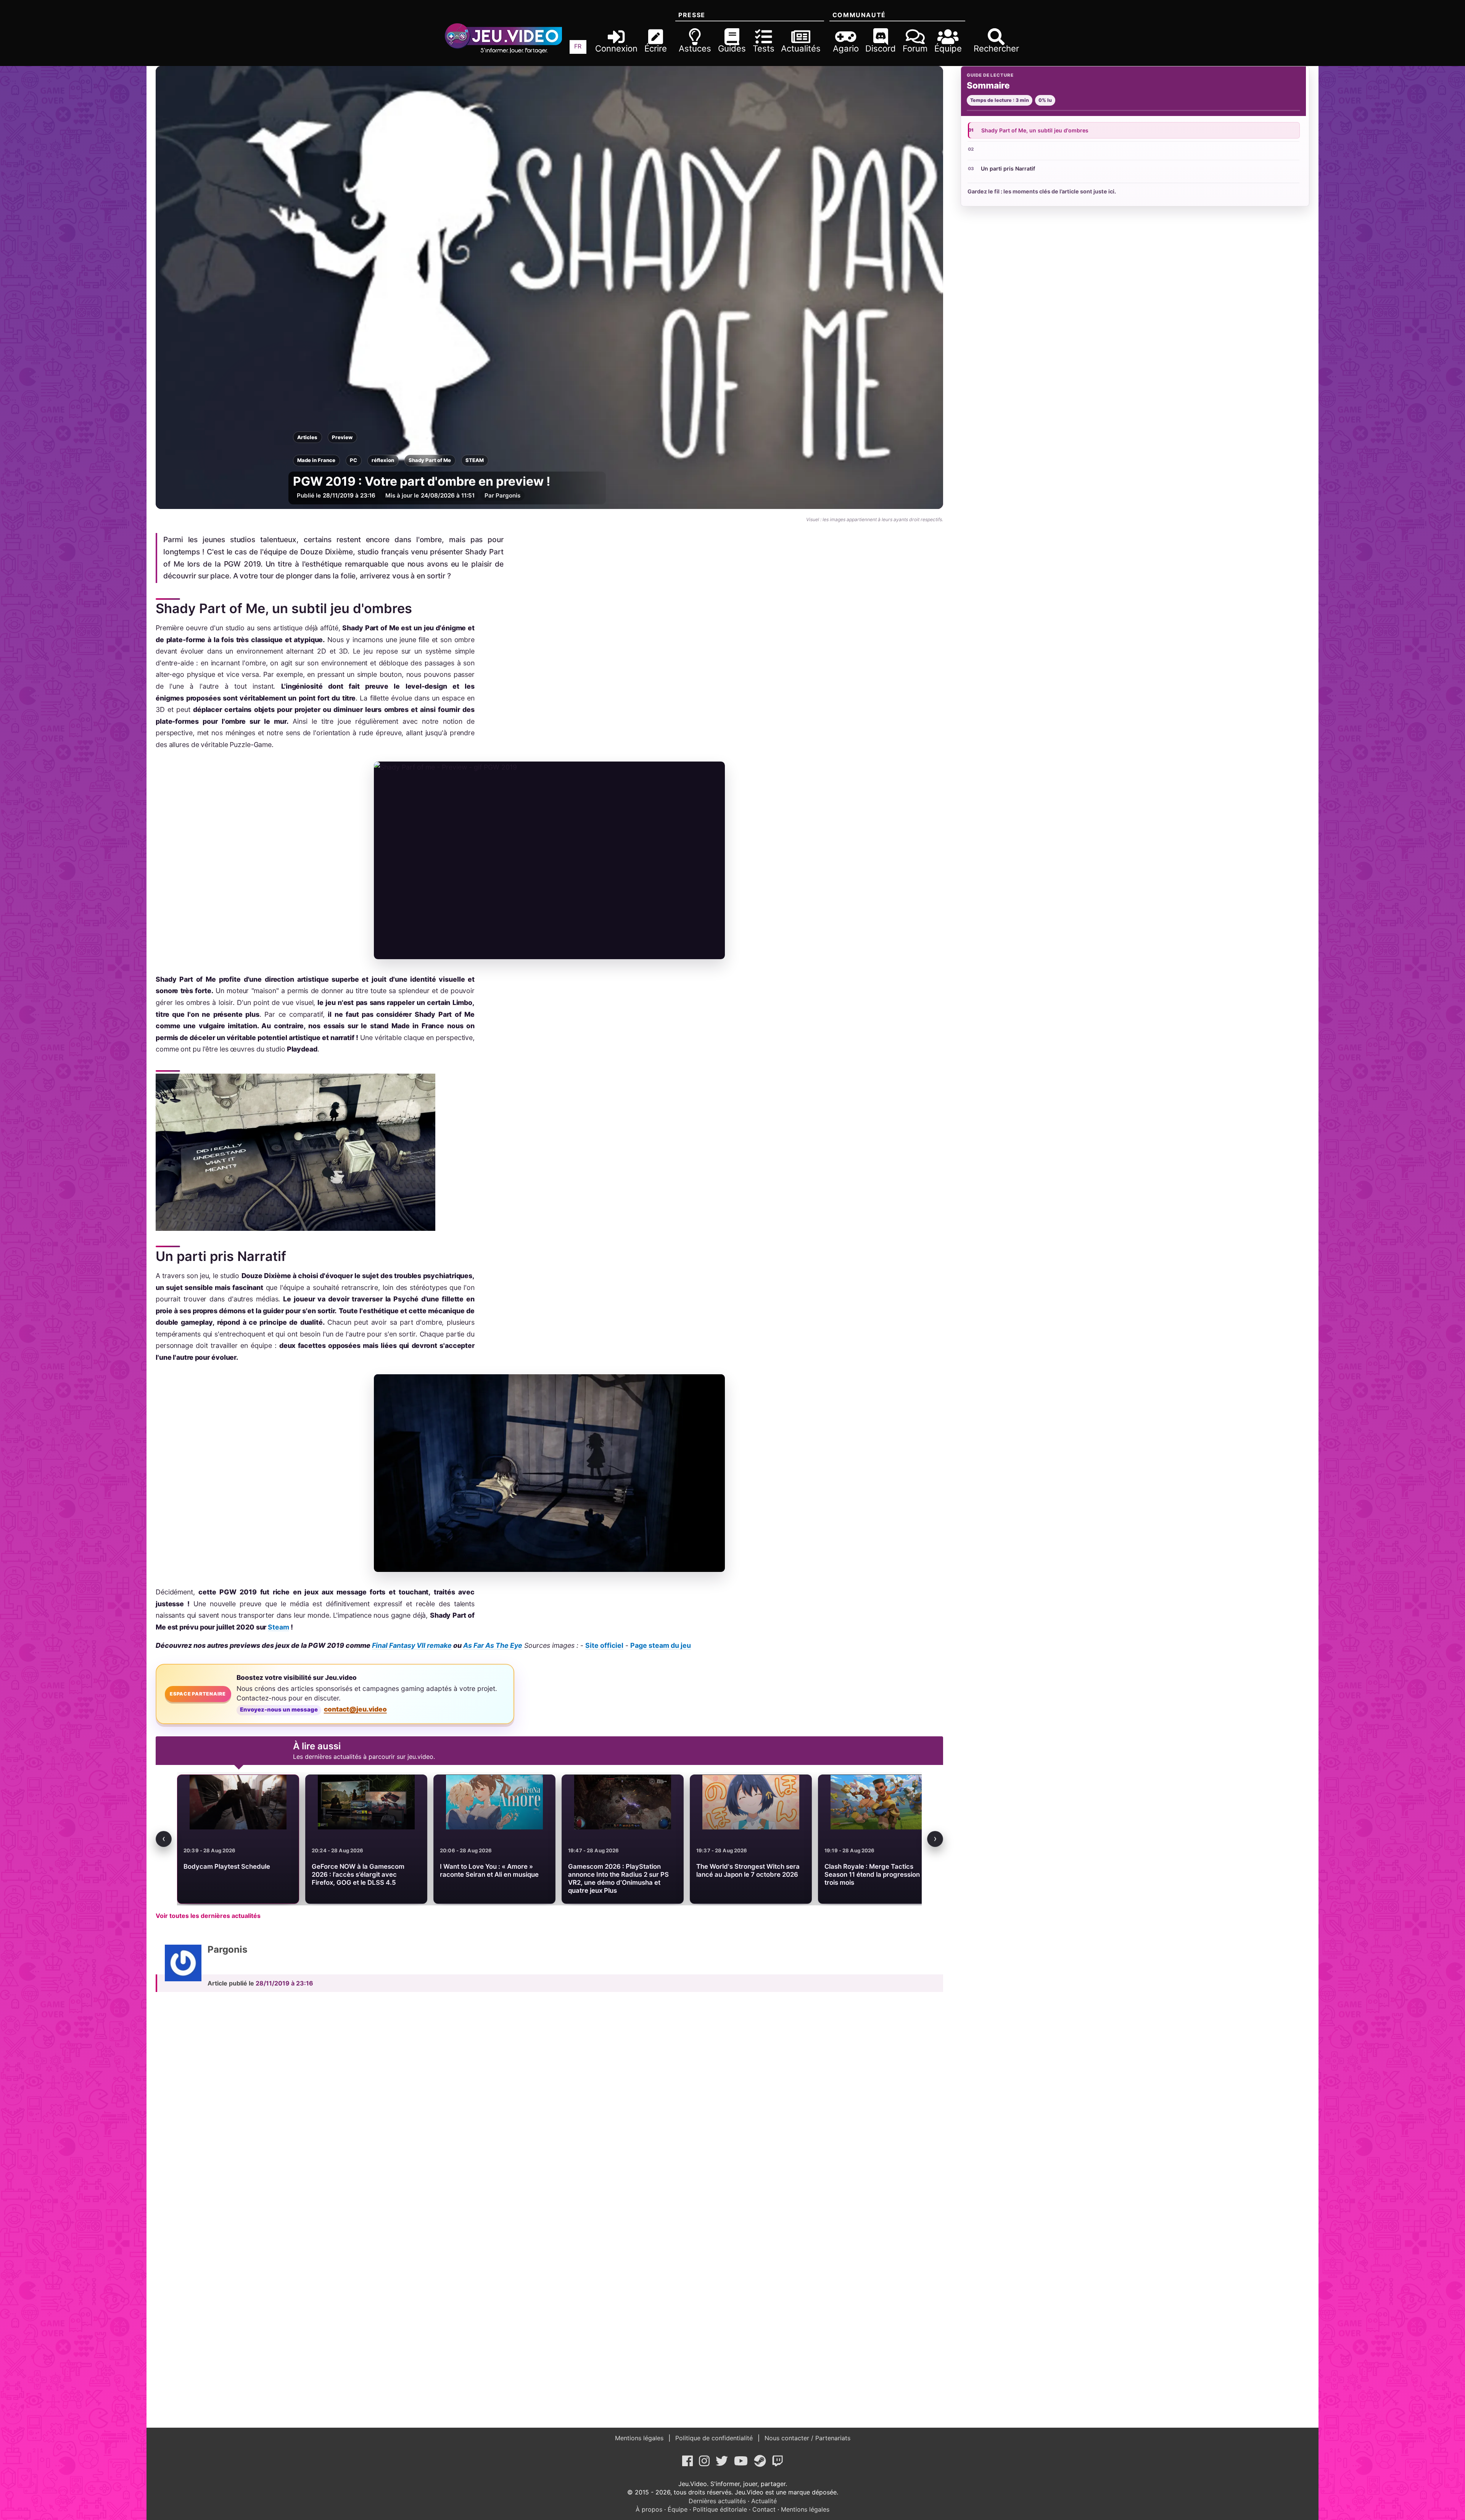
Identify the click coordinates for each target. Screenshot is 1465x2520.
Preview (342, 437)
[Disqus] (549, 2104)
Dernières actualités (717, 2501)
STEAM (475, 460)
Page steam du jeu (661, 1645)
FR (578, 46)
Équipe (678, 2509)
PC (353, 460)
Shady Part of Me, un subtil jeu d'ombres (1035, 130)
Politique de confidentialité (714, 2438)
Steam (278, 1627)
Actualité (764, 2501)
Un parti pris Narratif (1008, 168)
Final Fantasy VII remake (412, 1645)
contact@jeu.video (355, 1709)
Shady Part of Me (430, 460)
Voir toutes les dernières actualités (208, 1916)
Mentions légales (640, 2438)
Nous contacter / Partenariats (807, 2438)
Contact (764, 2509)
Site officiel (604, 1645)
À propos (649, 2509)
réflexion (383, 460)
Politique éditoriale (720, 2509)
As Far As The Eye (493, 1645)
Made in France (316, 460)
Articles (307, 437)
